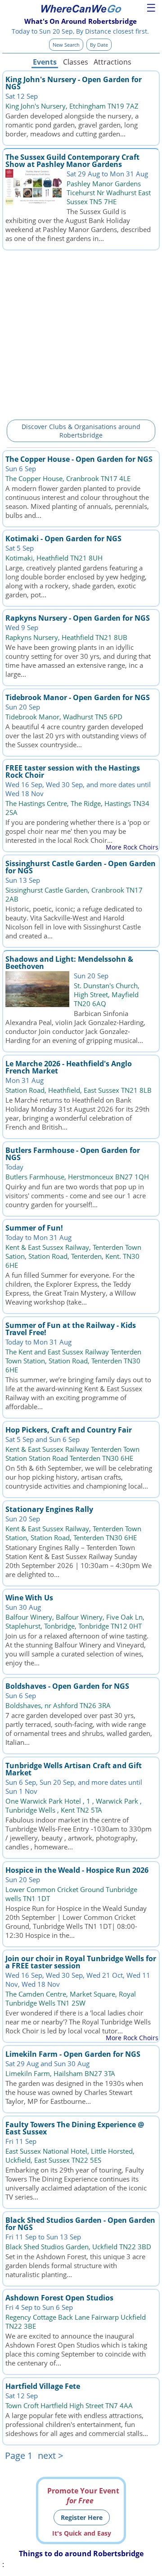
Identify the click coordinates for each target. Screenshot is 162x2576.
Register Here (82, 2517)
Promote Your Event (83, 2496)
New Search (66, 45)
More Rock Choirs (132, 847)
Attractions (112, 62)
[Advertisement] (81, 333)
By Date (99, 45)
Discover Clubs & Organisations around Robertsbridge (81, 431)
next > (50, 2456)
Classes (76, 62)
